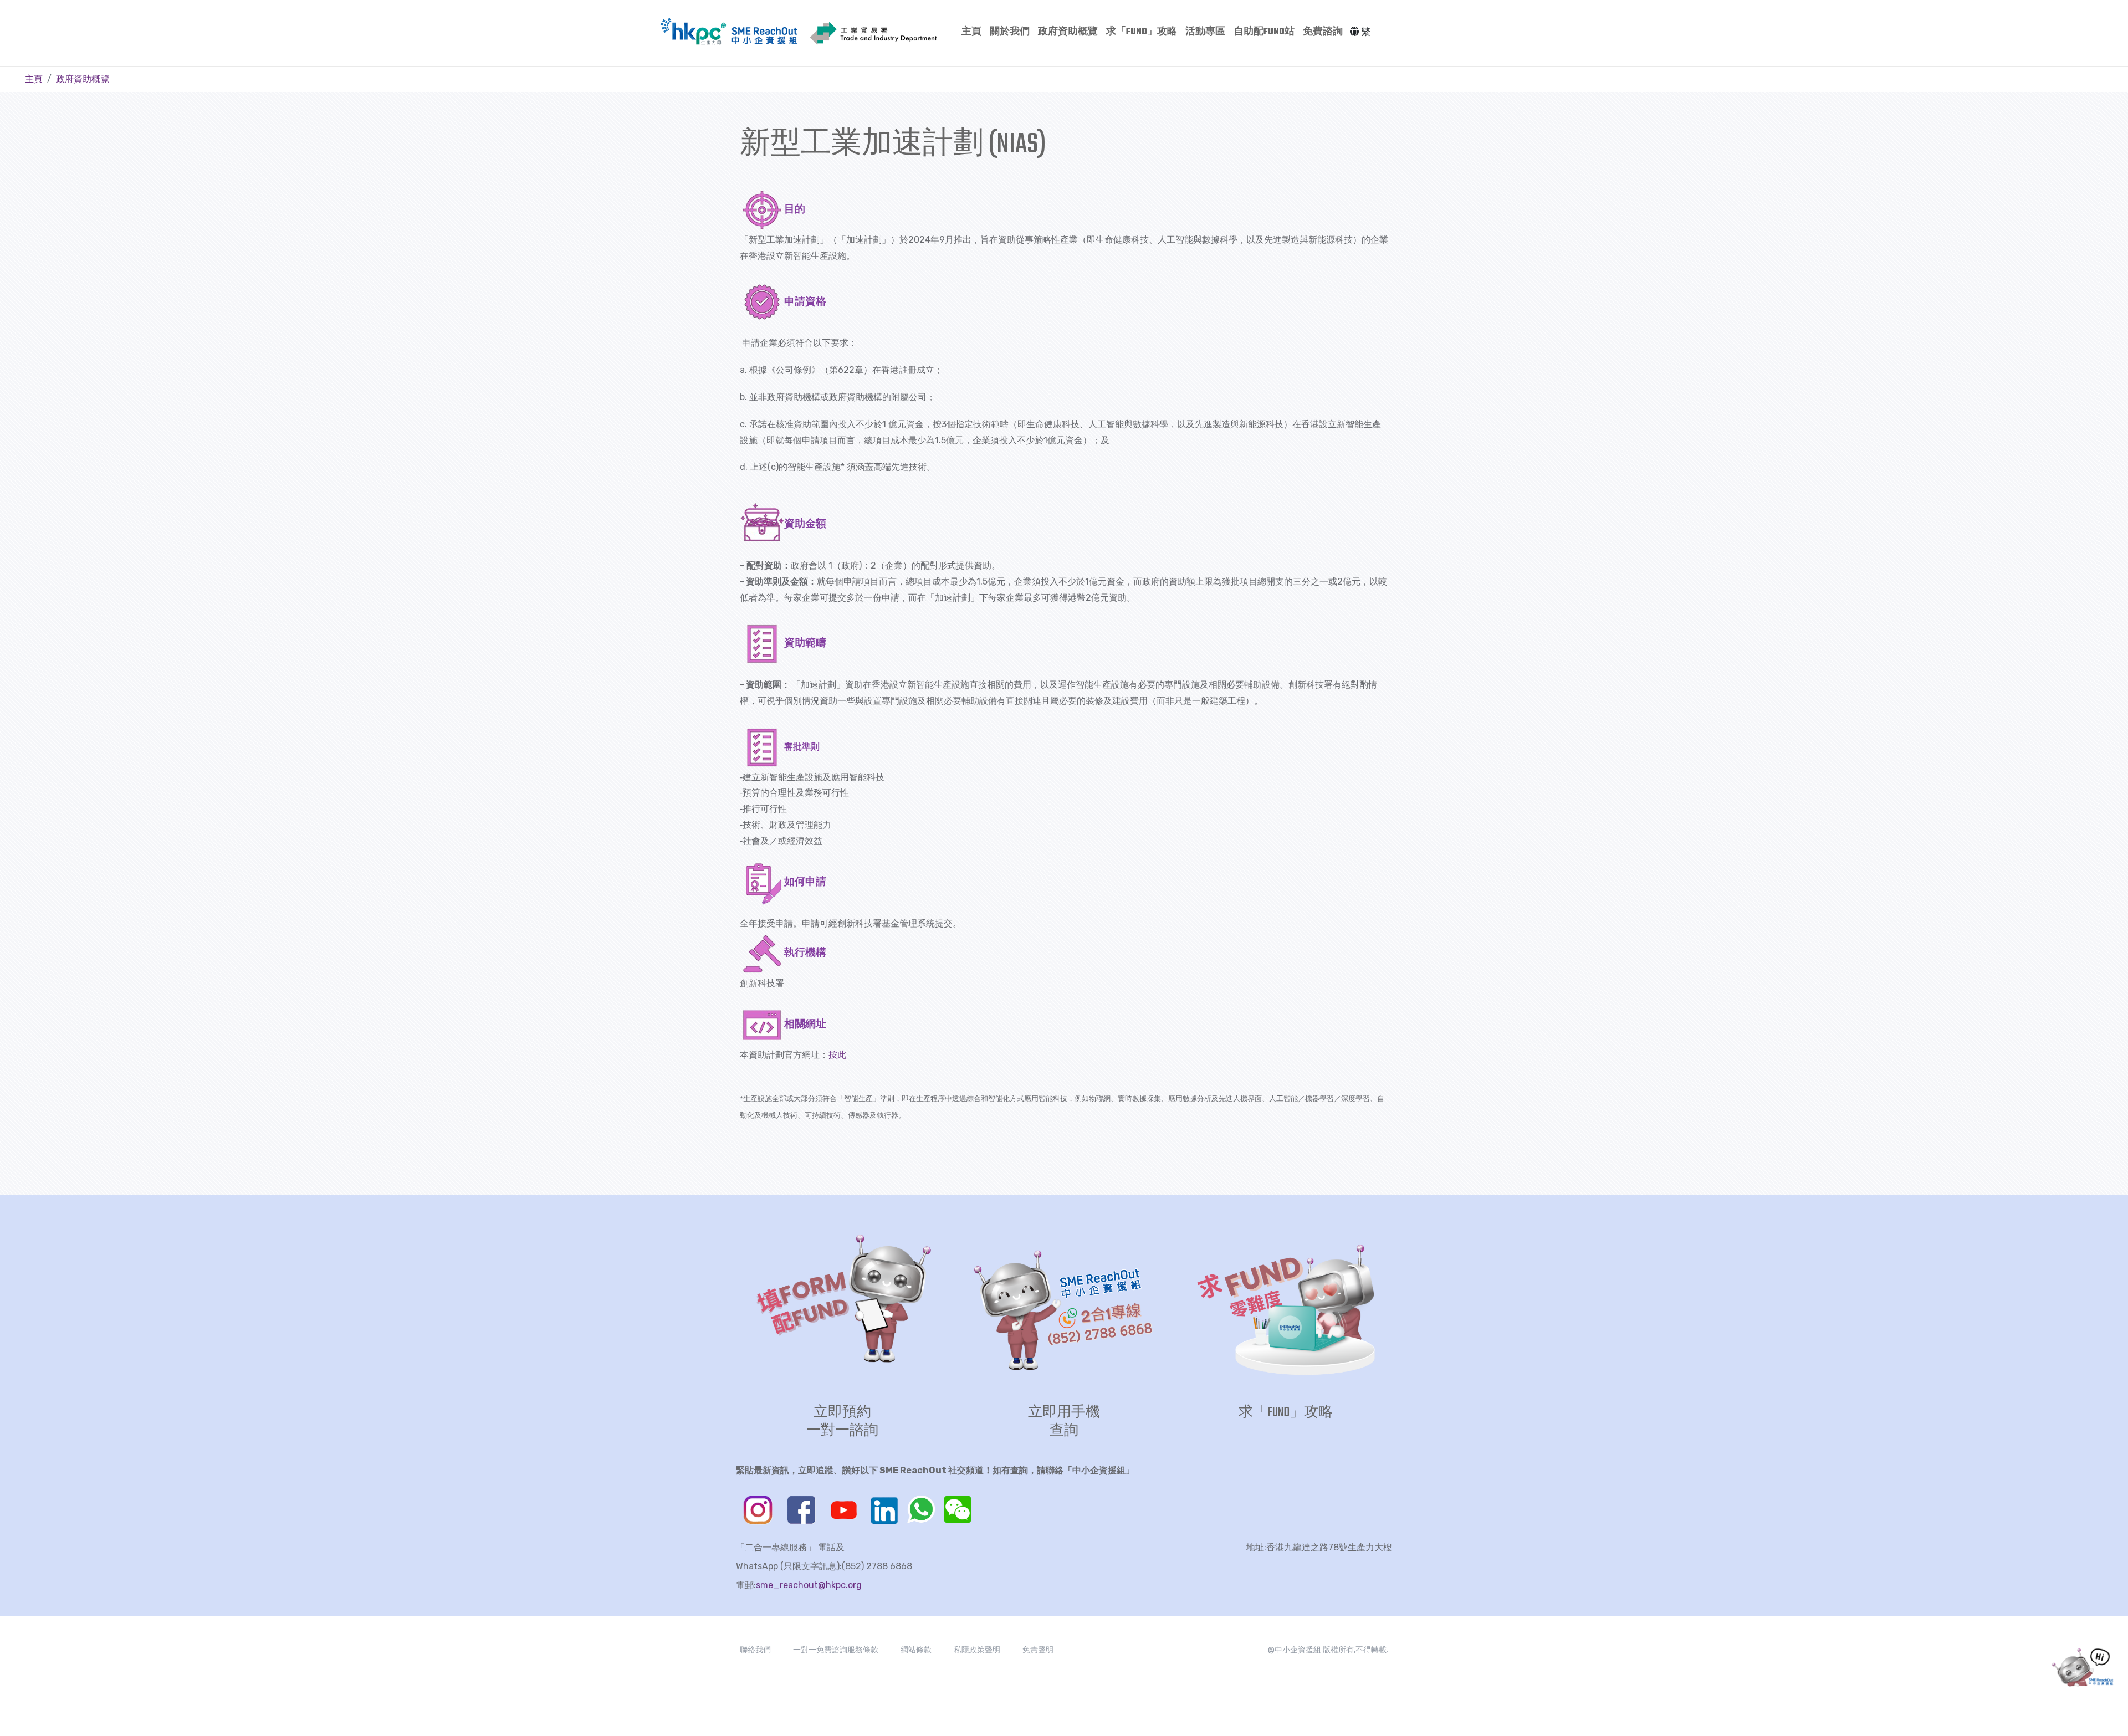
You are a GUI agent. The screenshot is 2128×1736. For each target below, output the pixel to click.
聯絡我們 (755, 1650)
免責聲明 (1038, 1650)
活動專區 (1205, 32)
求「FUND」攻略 (1142, 32)
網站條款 (916, 1650)
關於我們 (1010, 32)
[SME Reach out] (764, 32)
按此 (837, 1055)
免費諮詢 (1323, 32)
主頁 (971, 32)
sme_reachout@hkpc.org (809, 1585)
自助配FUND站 (1264, 32)
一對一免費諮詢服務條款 (836, 1650)
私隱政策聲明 (977, 1650)
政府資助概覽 (1068, 32)
